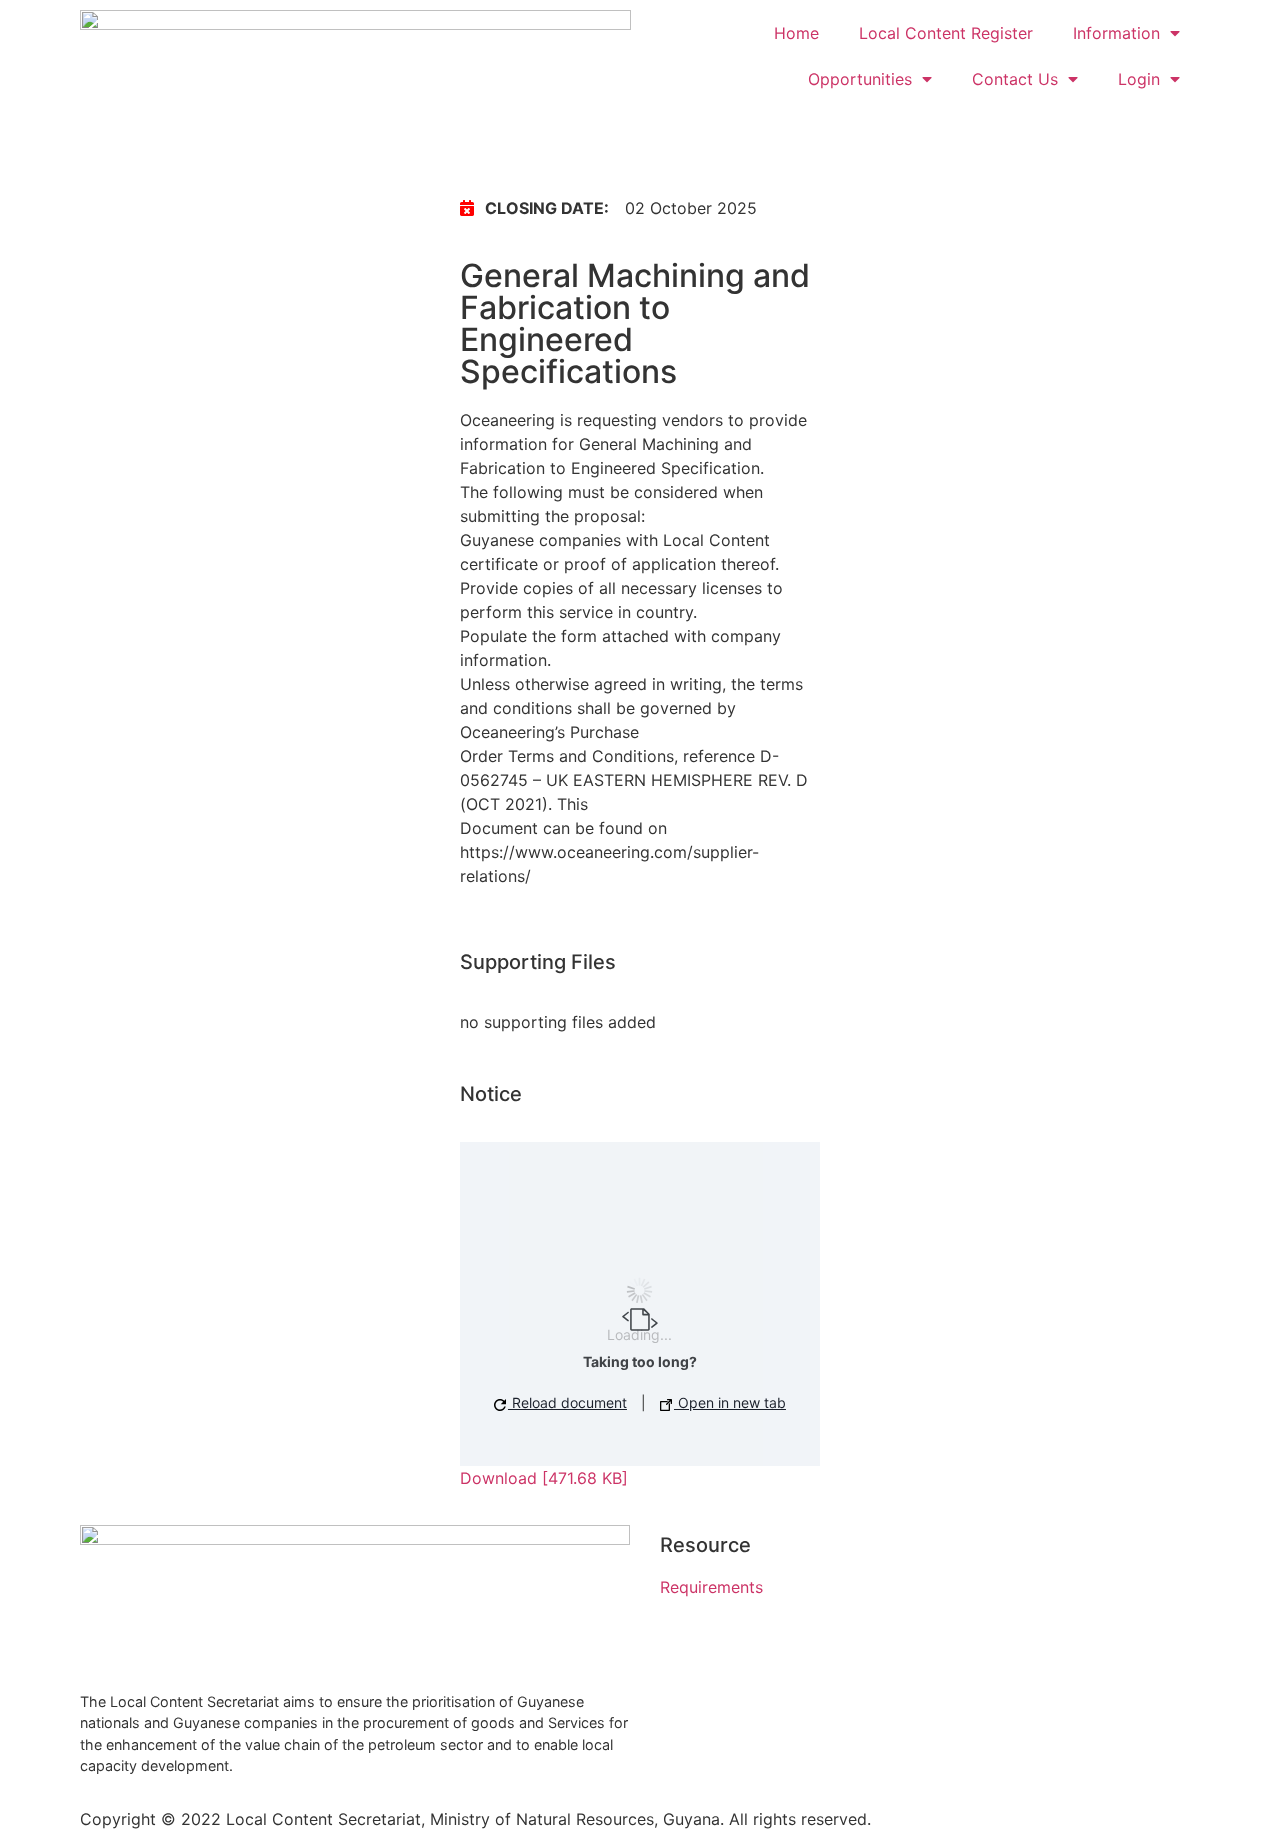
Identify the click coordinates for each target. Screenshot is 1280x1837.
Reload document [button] (567, 1402)
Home (796, 33)
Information (1116, 33)
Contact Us (1015, 79)
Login (1139, 79)
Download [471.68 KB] (544, 1478)
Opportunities (860, 79)
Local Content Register (946, 33)
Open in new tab (730, 1402)
